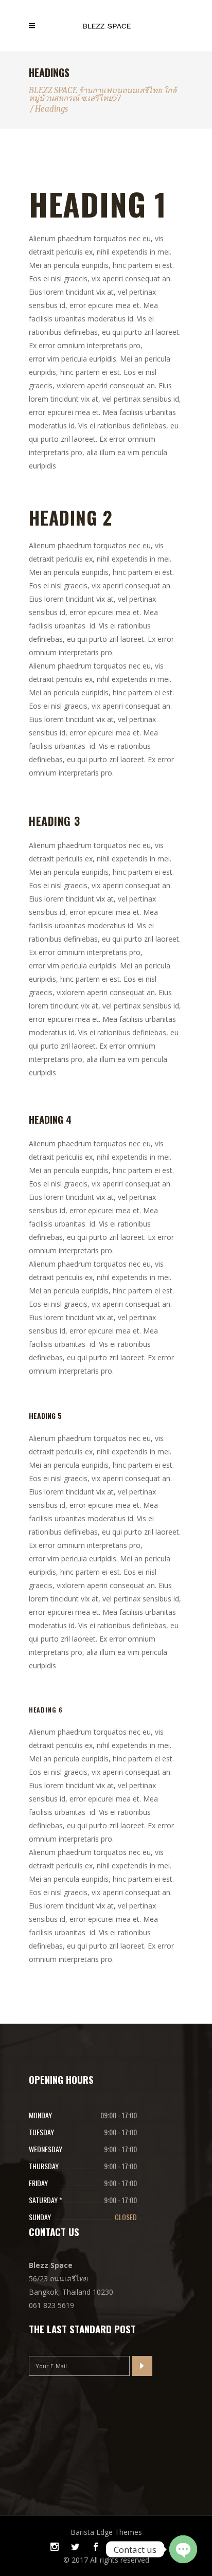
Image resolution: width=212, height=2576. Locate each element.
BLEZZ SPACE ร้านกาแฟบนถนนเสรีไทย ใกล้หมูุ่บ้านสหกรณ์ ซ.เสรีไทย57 (103, 94)
